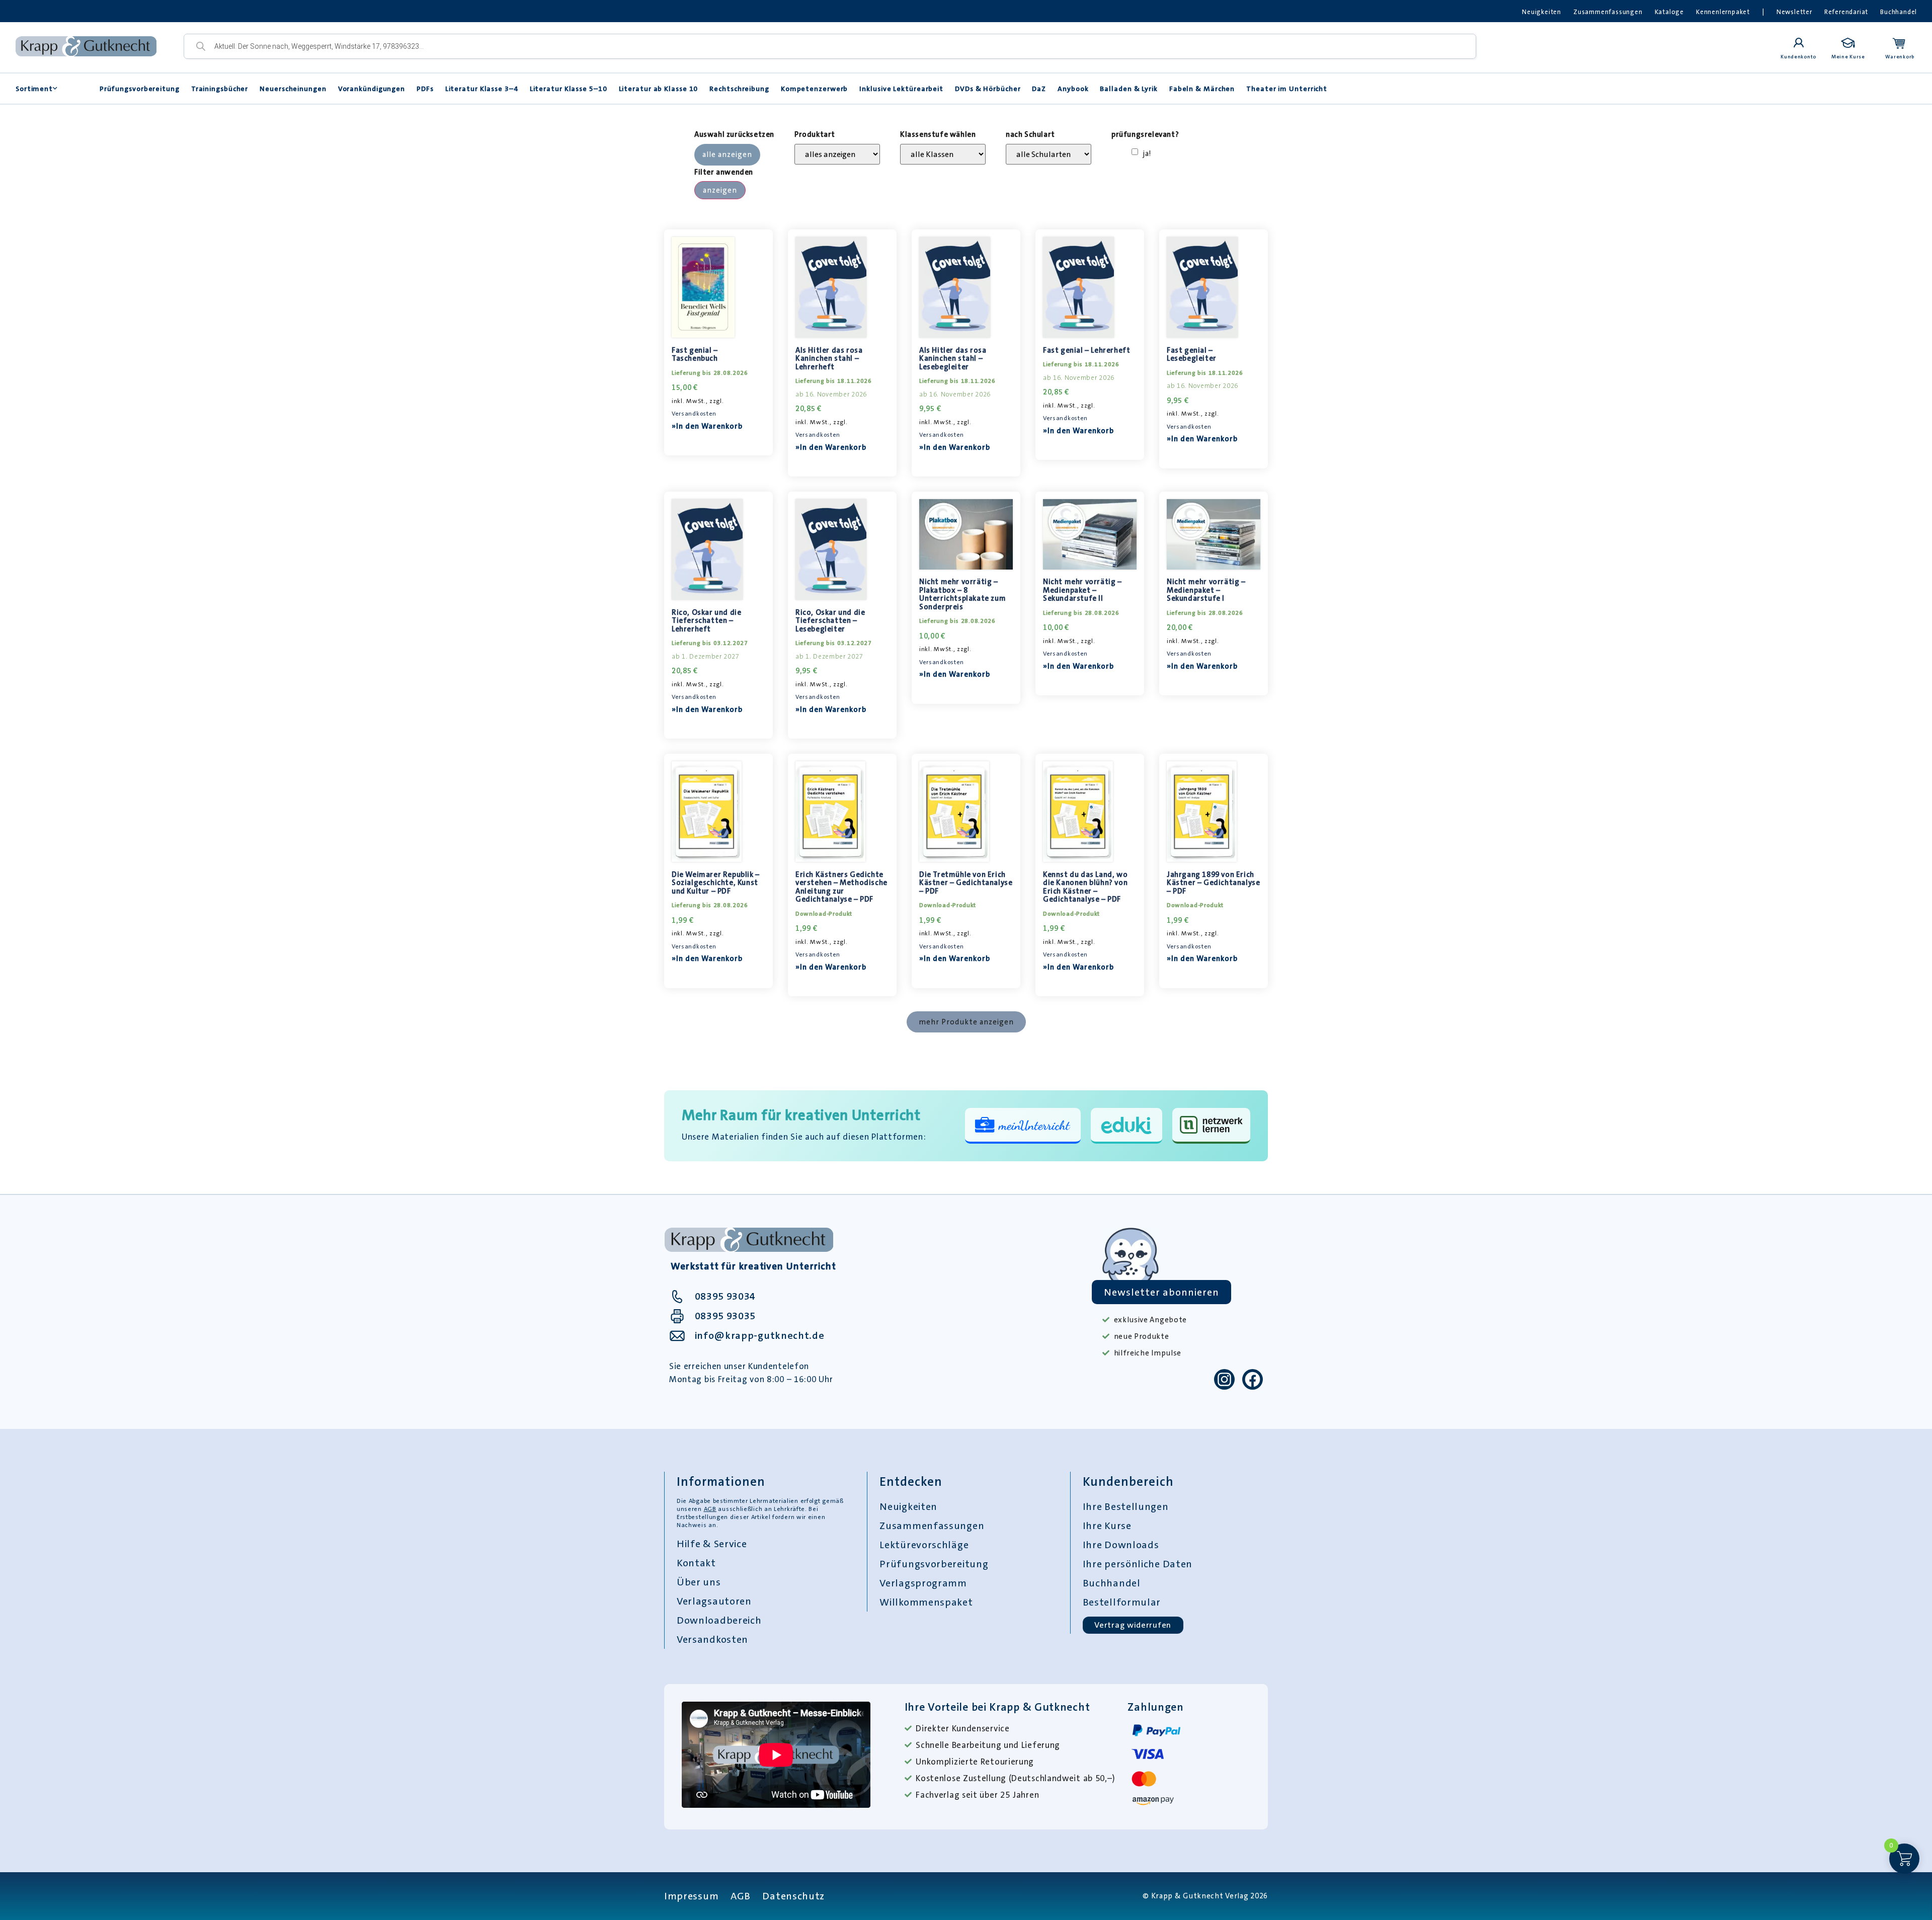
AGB (710, 1509)
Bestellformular (1122, 1602)
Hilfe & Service (712, 1544)
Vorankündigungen (372, 89)
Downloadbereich (719, 1620)
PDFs (425, 89)
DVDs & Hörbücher (988, 89)
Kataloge (1669, 12)
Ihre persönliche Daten (1138, 1564)
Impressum (691, 1896)
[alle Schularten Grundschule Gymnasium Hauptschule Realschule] (1049, 154)
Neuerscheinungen (293, 89)
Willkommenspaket (926, 1602)
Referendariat (1846, 12)
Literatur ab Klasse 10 (659, 89)
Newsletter (1794, 12)
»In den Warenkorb (707, 426)
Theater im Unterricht (1287, 89)
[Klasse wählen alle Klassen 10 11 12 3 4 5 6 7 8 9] (943, 154)
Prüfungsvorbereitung (140, 89)
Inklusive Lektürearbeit (901, 89)
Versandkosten (694, 414)
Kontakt (696, 1563)
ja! (1147, 154)
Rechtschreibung (739, 89)
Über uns (699, 1582)
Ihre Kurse (1107, 1526)
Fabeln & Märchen (1202, 89)
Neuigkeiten (1542, 12)
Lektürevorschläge (924, 1545)
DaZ (1039, 89)
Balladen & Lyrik (1129, 89)
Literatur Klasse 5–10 (569, 89)
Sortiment (34, 89)
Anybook (1073, 89)
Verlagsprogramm (923, 1583)
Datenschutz (793, 1896)
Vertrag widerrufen (1133, 1625)
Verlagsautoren (714, 1601)
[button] (966, 1022)
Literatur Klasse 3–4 (482, 89)
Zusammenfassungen (1608, 12)
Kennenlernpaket (1723, 12)
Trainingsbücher (220, 89)
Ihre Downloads (1121, 1545)
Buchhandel (1899, 12)
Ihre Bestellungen (1126, 1506)
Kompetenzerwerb (815, 89)
